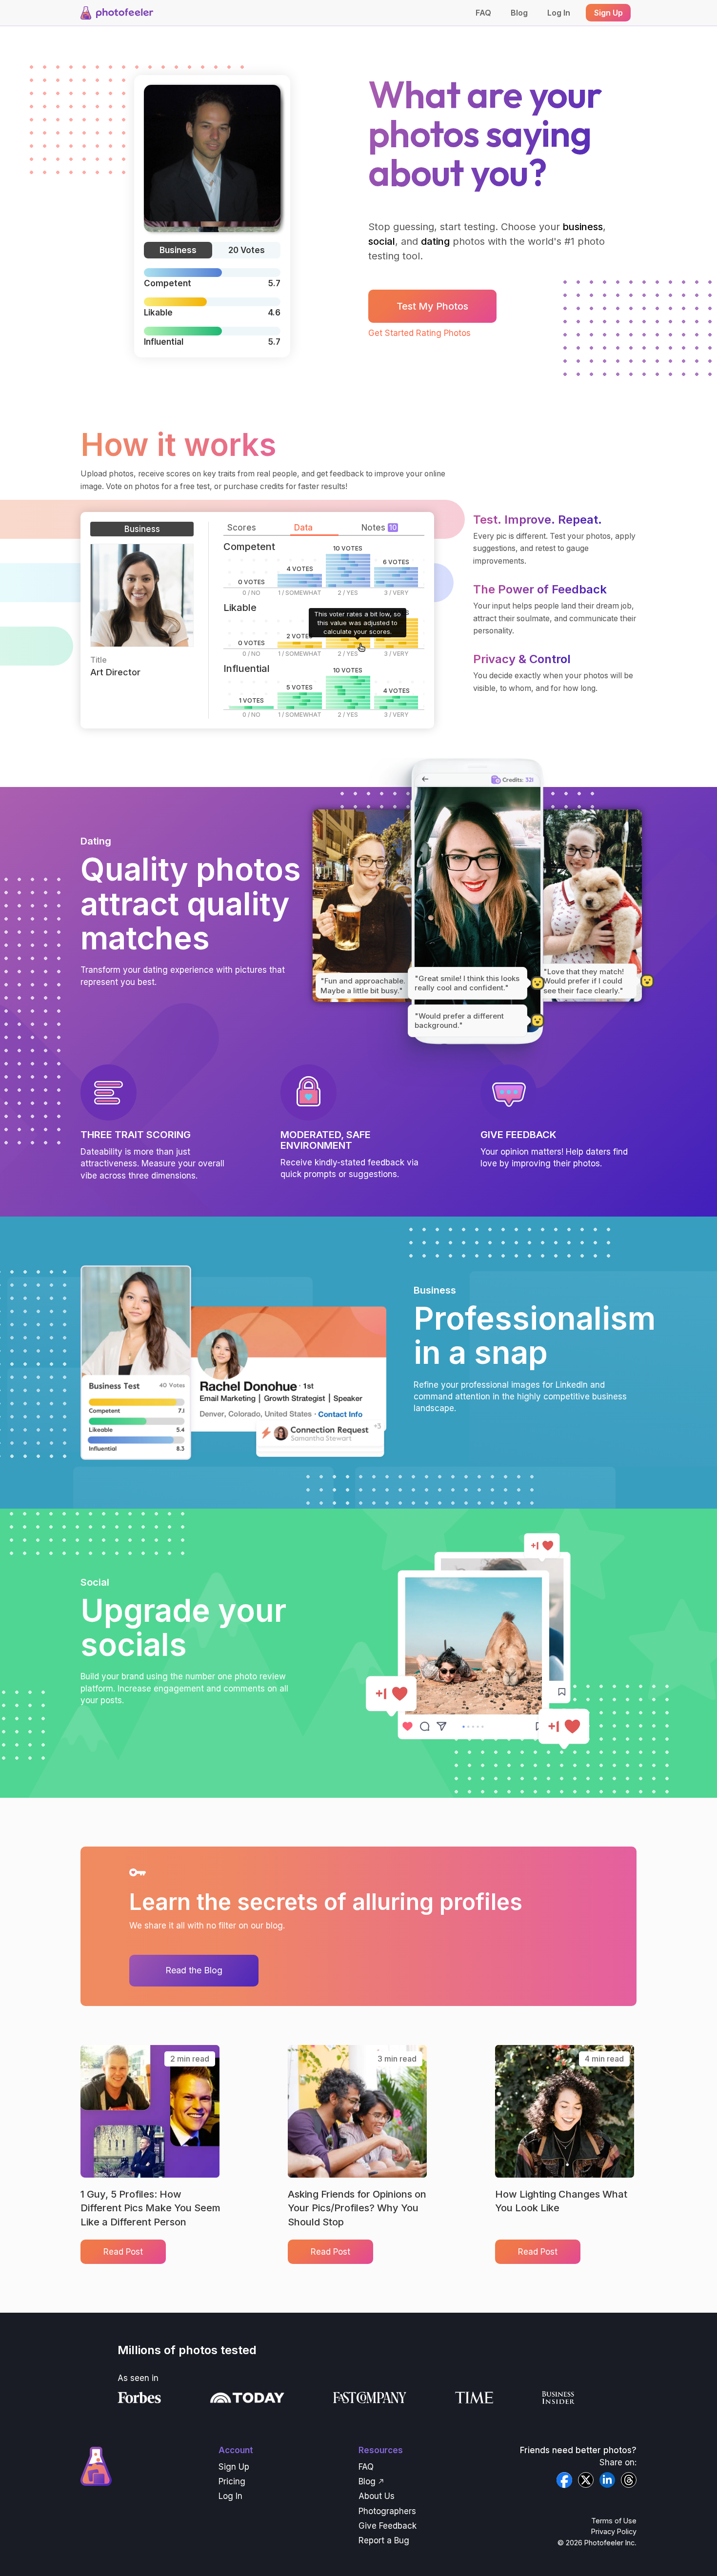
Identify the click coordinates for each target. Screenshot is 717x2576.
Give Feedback (388, 2526)
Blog (519, 13)
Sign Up (234, 2467)
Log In (559, 13)
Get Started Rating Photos (419, 333)
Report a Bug (384, 2540)
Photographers (387, 2511)
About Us (377, 2496)
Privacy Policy (614, 2531)
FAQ (483, 13)
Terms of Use (614, 2521)
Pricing (232, 2481)
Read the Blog (194, 1970)
